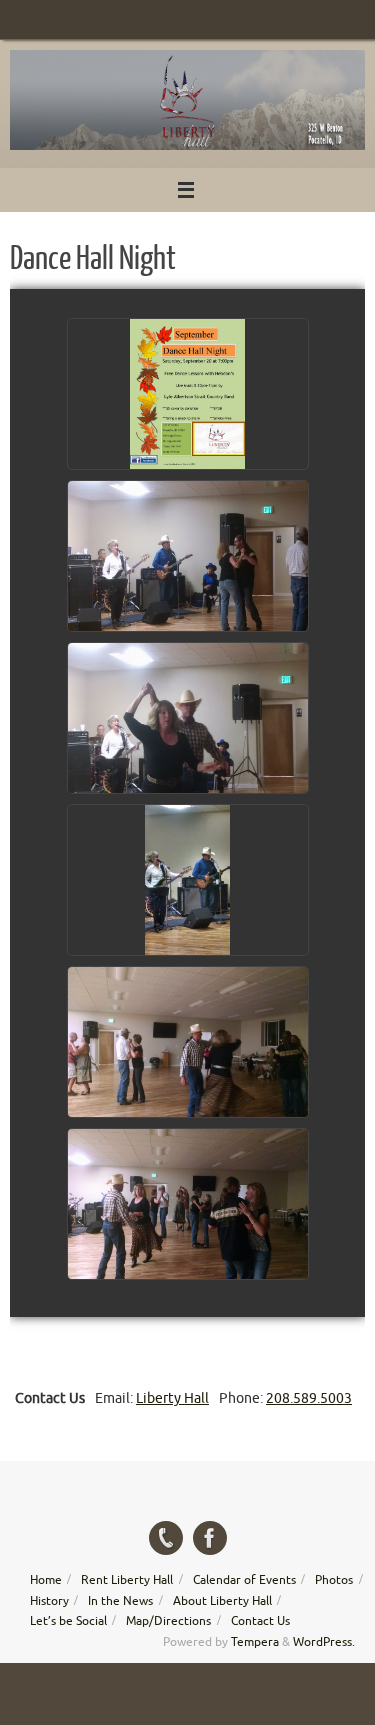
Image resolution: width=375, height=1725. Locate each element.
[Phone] (166, 1538)
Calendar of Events (244, 1580)
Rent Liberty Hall (127, 1580)
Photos (334, 1580)
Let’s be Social (68, 1621)
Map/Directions (168, 1621)
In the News (120, 1601)
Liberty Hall (172, 1398)
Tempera (255, 1642)
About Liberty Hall (222, 1601)
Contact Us (260, 1621)
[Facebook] (210, 1538)
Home (46, 1580)
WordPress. (324, 1642)
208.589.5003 (309, 1398)
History (49, 1601)
